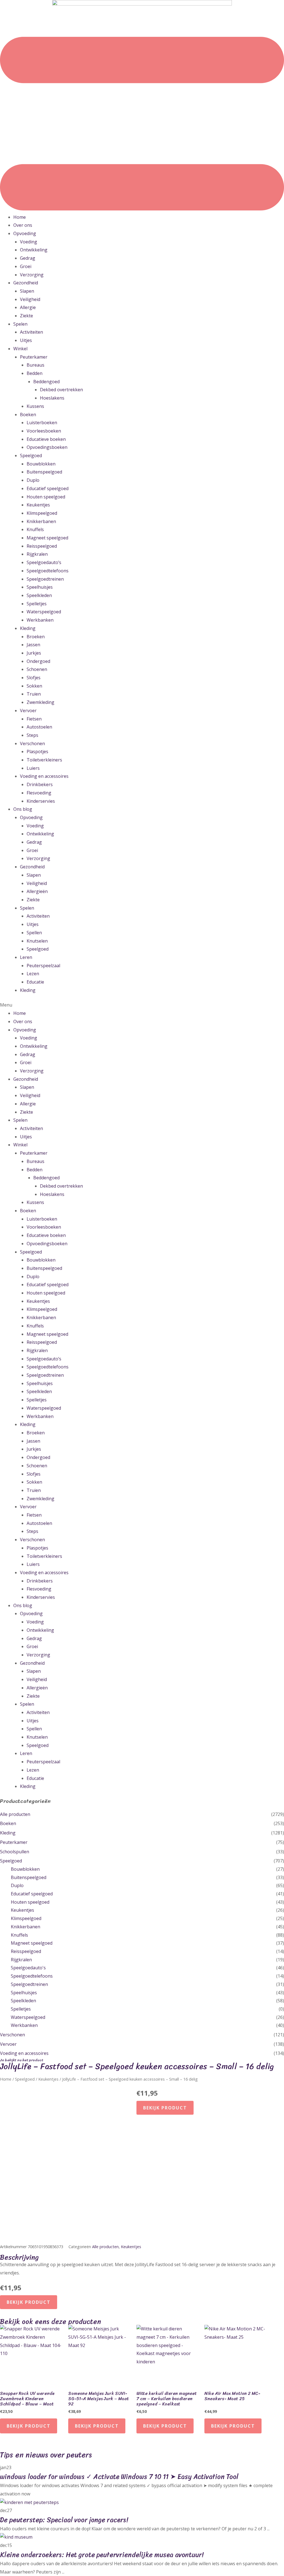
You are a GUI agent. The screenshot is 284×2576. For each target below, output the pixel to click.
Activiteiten (31, 332)
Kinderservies (41, 801)
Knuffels (35, 529)
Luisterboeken (42, 423)
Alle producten (15, 1814)
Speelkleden (39, 595)
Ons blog (23, 809)
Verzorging (32, 275)
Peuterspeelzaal (43, 966)
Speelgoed (31, 456)
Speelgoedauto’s (44, 562)
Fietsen (34, 719)
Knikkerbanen (41, 521)
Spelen (20, 324)
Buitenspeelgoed (44, 472)
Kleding (28, 628)
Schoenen (37, 669)
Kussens (35, 406)
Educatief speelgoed (48, 488)
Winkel (20, 349)
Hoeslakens (52, 398)
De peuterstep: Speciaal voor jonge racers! (64, 2520)
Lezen (33, 974)
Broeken (36, 637)
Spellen (34, 933)
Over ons (23, 225)
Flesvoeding (39, 793)
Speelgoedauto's (28, 1968)
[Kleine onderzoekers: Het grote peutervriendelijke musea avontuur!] (16, 2537)
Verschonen (32, 743)
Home (20, 217)
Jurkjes (34, 653)
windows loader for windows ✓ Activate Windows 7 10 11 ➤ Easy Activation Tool (119, 2477)
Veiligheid (30, 299)
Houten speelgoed (46, 497)
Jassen (33, 645)
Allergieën (37, 891)
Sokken (34, 686)
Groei (26, 266)
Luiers (33, 768)
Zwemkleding (40, 702)
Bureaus (35, 365)
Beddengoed (46, 382)
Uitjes (26, 340)
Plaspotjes (37, 752)
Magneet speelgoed (47, 538)
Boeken (28, 415)
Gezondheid (26, 283)
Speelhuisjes (40, 587)
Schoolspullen (15, 1852)
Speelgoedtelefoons (48, 571)
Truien (34, 694)
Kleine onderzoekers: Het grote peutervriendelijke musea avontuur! (102, 2555)
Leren (26, 957)
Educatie (35, 982)
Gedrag (28, 258)
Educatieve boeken (46, 439)
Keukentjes (38, 505)
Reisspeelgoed (42, 546)
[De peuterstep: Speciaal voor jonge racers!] (29, 2502)
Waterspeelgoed (44, 612)
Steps (32, 735)
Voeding (29, 242)
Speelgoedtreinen (45, 579)
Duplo (33, 480)
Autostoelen (39, 727)
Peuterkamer (34, 357)
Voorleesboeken (44, 431)
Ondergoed (38, 661)
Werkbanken (40, 620)
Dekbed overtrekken (61, 390)
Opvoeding (25, 233)
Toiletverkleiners (44, 760)
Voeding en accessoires (44, 776)
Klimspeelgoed (42, 513)
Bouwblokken (41, 464)
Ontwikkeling (34, 250)
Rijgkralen (37, 554)
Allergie (28, 307)
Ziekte (26, 316)
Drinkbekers (40, 784)
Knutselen (37, 941)
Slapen (27, 291)
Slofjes (34, 678)
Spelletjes (37, 604)
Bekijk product (165, 2108)
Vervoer (28, 711)
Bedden (35, 373)
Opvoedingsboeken (47, 447)
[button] (142, 1005)
